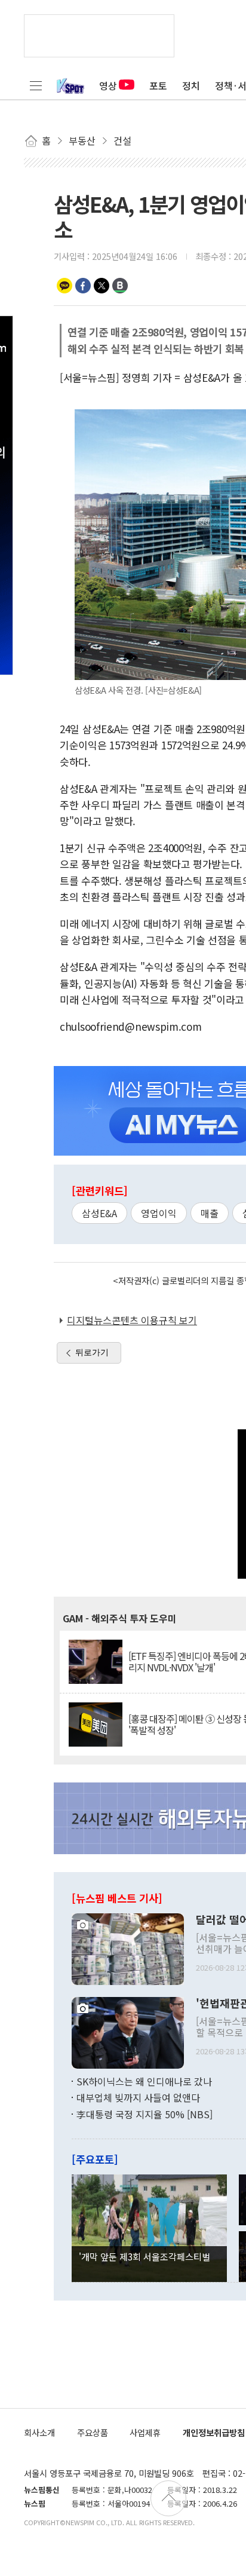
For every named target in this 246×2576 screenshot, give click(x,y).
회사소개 (39, 2432)
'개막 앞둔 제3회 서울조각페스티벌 (144, 2256)
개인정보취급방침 (214, 2432)
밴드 (120, 286)
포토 (158, 85)
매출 (210, 1213)
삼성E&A (99, 1213)
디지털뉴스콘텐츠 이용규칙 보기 (132, 1320)
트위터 (102, 286)
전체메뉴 (36, 85)
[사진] (128, 1947)
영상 (108, 85)
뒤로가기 (92, 1352)
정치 (191, 85)
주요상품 (93, 2432)
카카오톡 (64, 286)
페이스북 (83, 286)
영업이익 (159, 1213)
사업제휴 (145, 2432)
